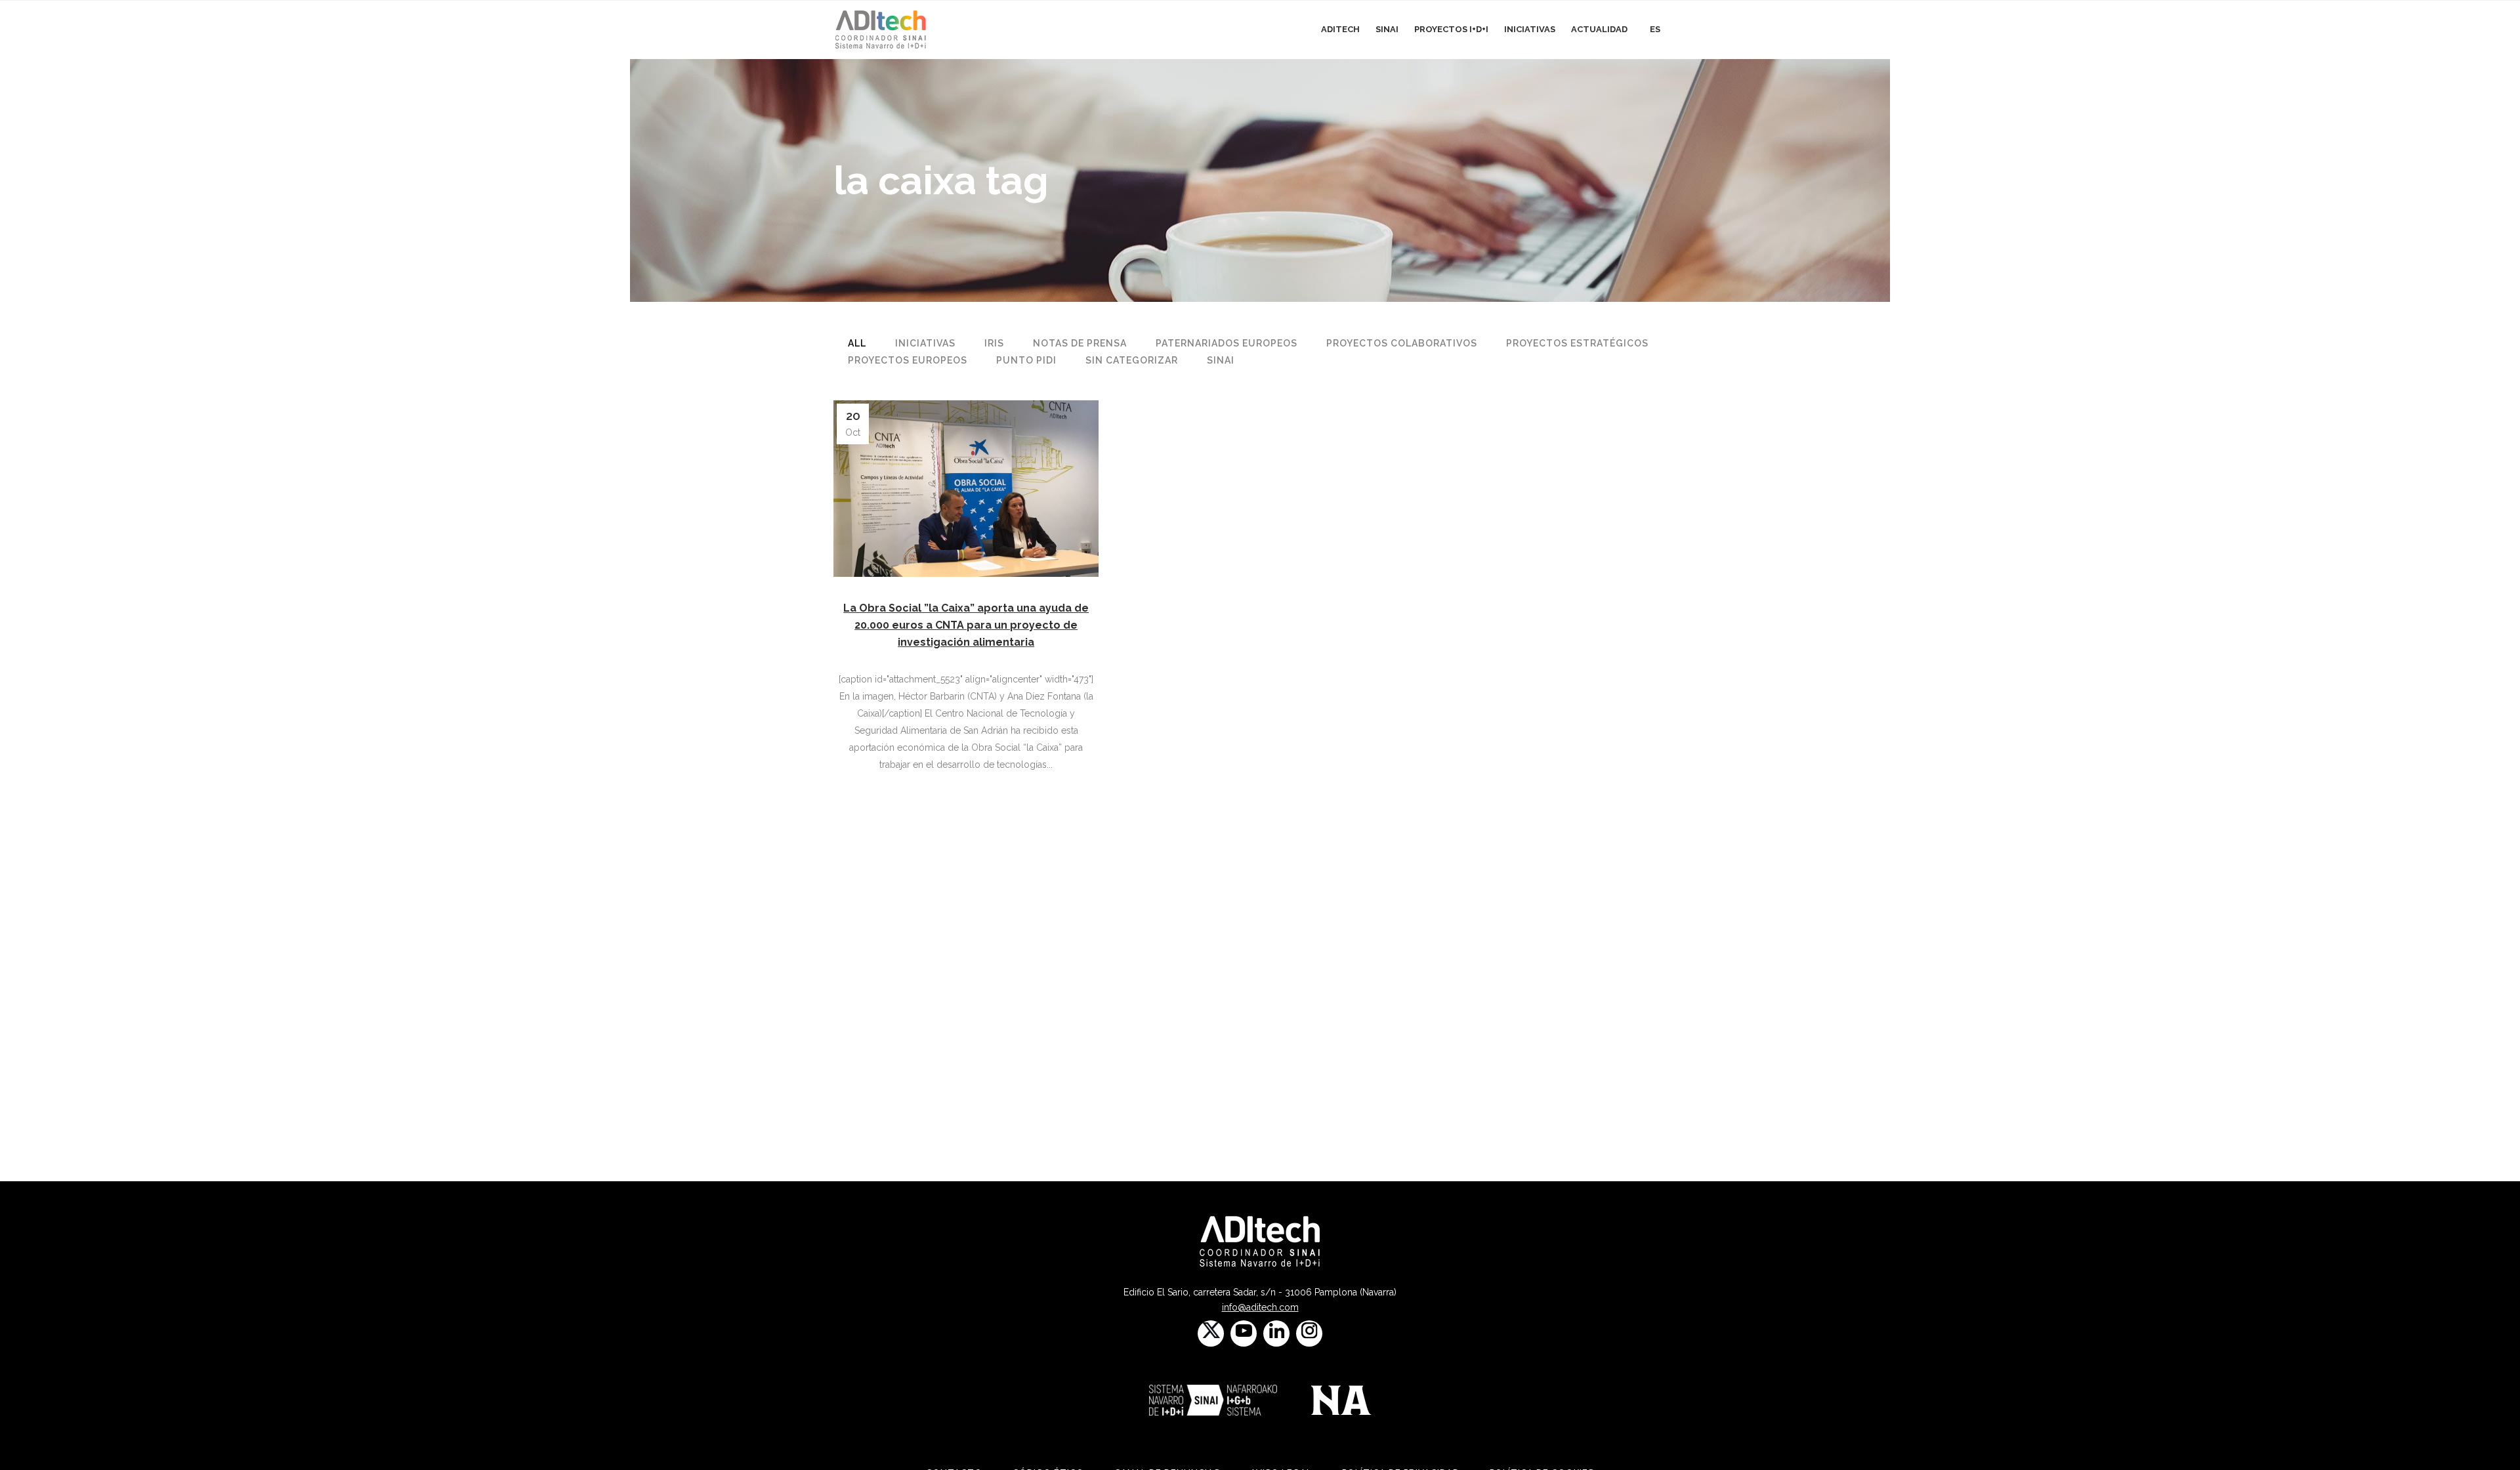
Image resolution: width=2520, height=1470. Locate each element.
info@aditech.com (1260, 1307)
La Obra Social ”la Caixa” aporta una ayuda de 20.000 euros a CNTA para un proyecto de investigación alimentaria (966, 625)
